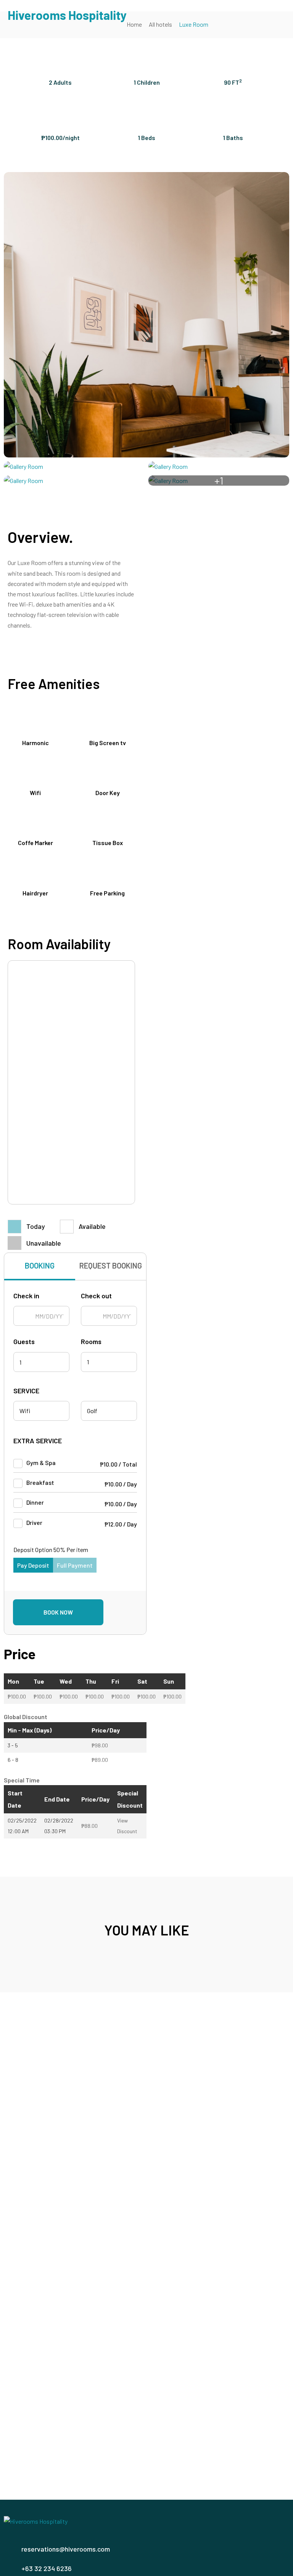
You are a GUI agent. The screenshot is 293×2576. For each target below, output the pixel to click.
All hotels (160, 24)
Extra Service (38, 1441)
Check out (96, 1296)
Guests (24, 1342)
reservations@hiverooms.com (66, 2549)
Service (26, 1391)
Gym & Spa (41, 1463)
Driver (34, 1522)
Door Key (108, 793)
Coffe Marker (35, 843)
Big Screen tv (108, 743)
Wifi (35, 793)
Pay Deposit (33, 1565)
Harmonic (35, 743)
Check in (26, 1296)
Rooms (91, 1342)
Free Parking (107, 893)
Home (134, 24)
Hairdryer (35, 893)
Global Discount (26, 1717)
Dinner (35, 1502)
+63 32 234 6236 (47, 2568)
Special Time (22, 1780)
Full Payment (75, 1565)
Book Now (58, 1612)
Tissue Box (108, 843)
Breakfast (40, 1482)
